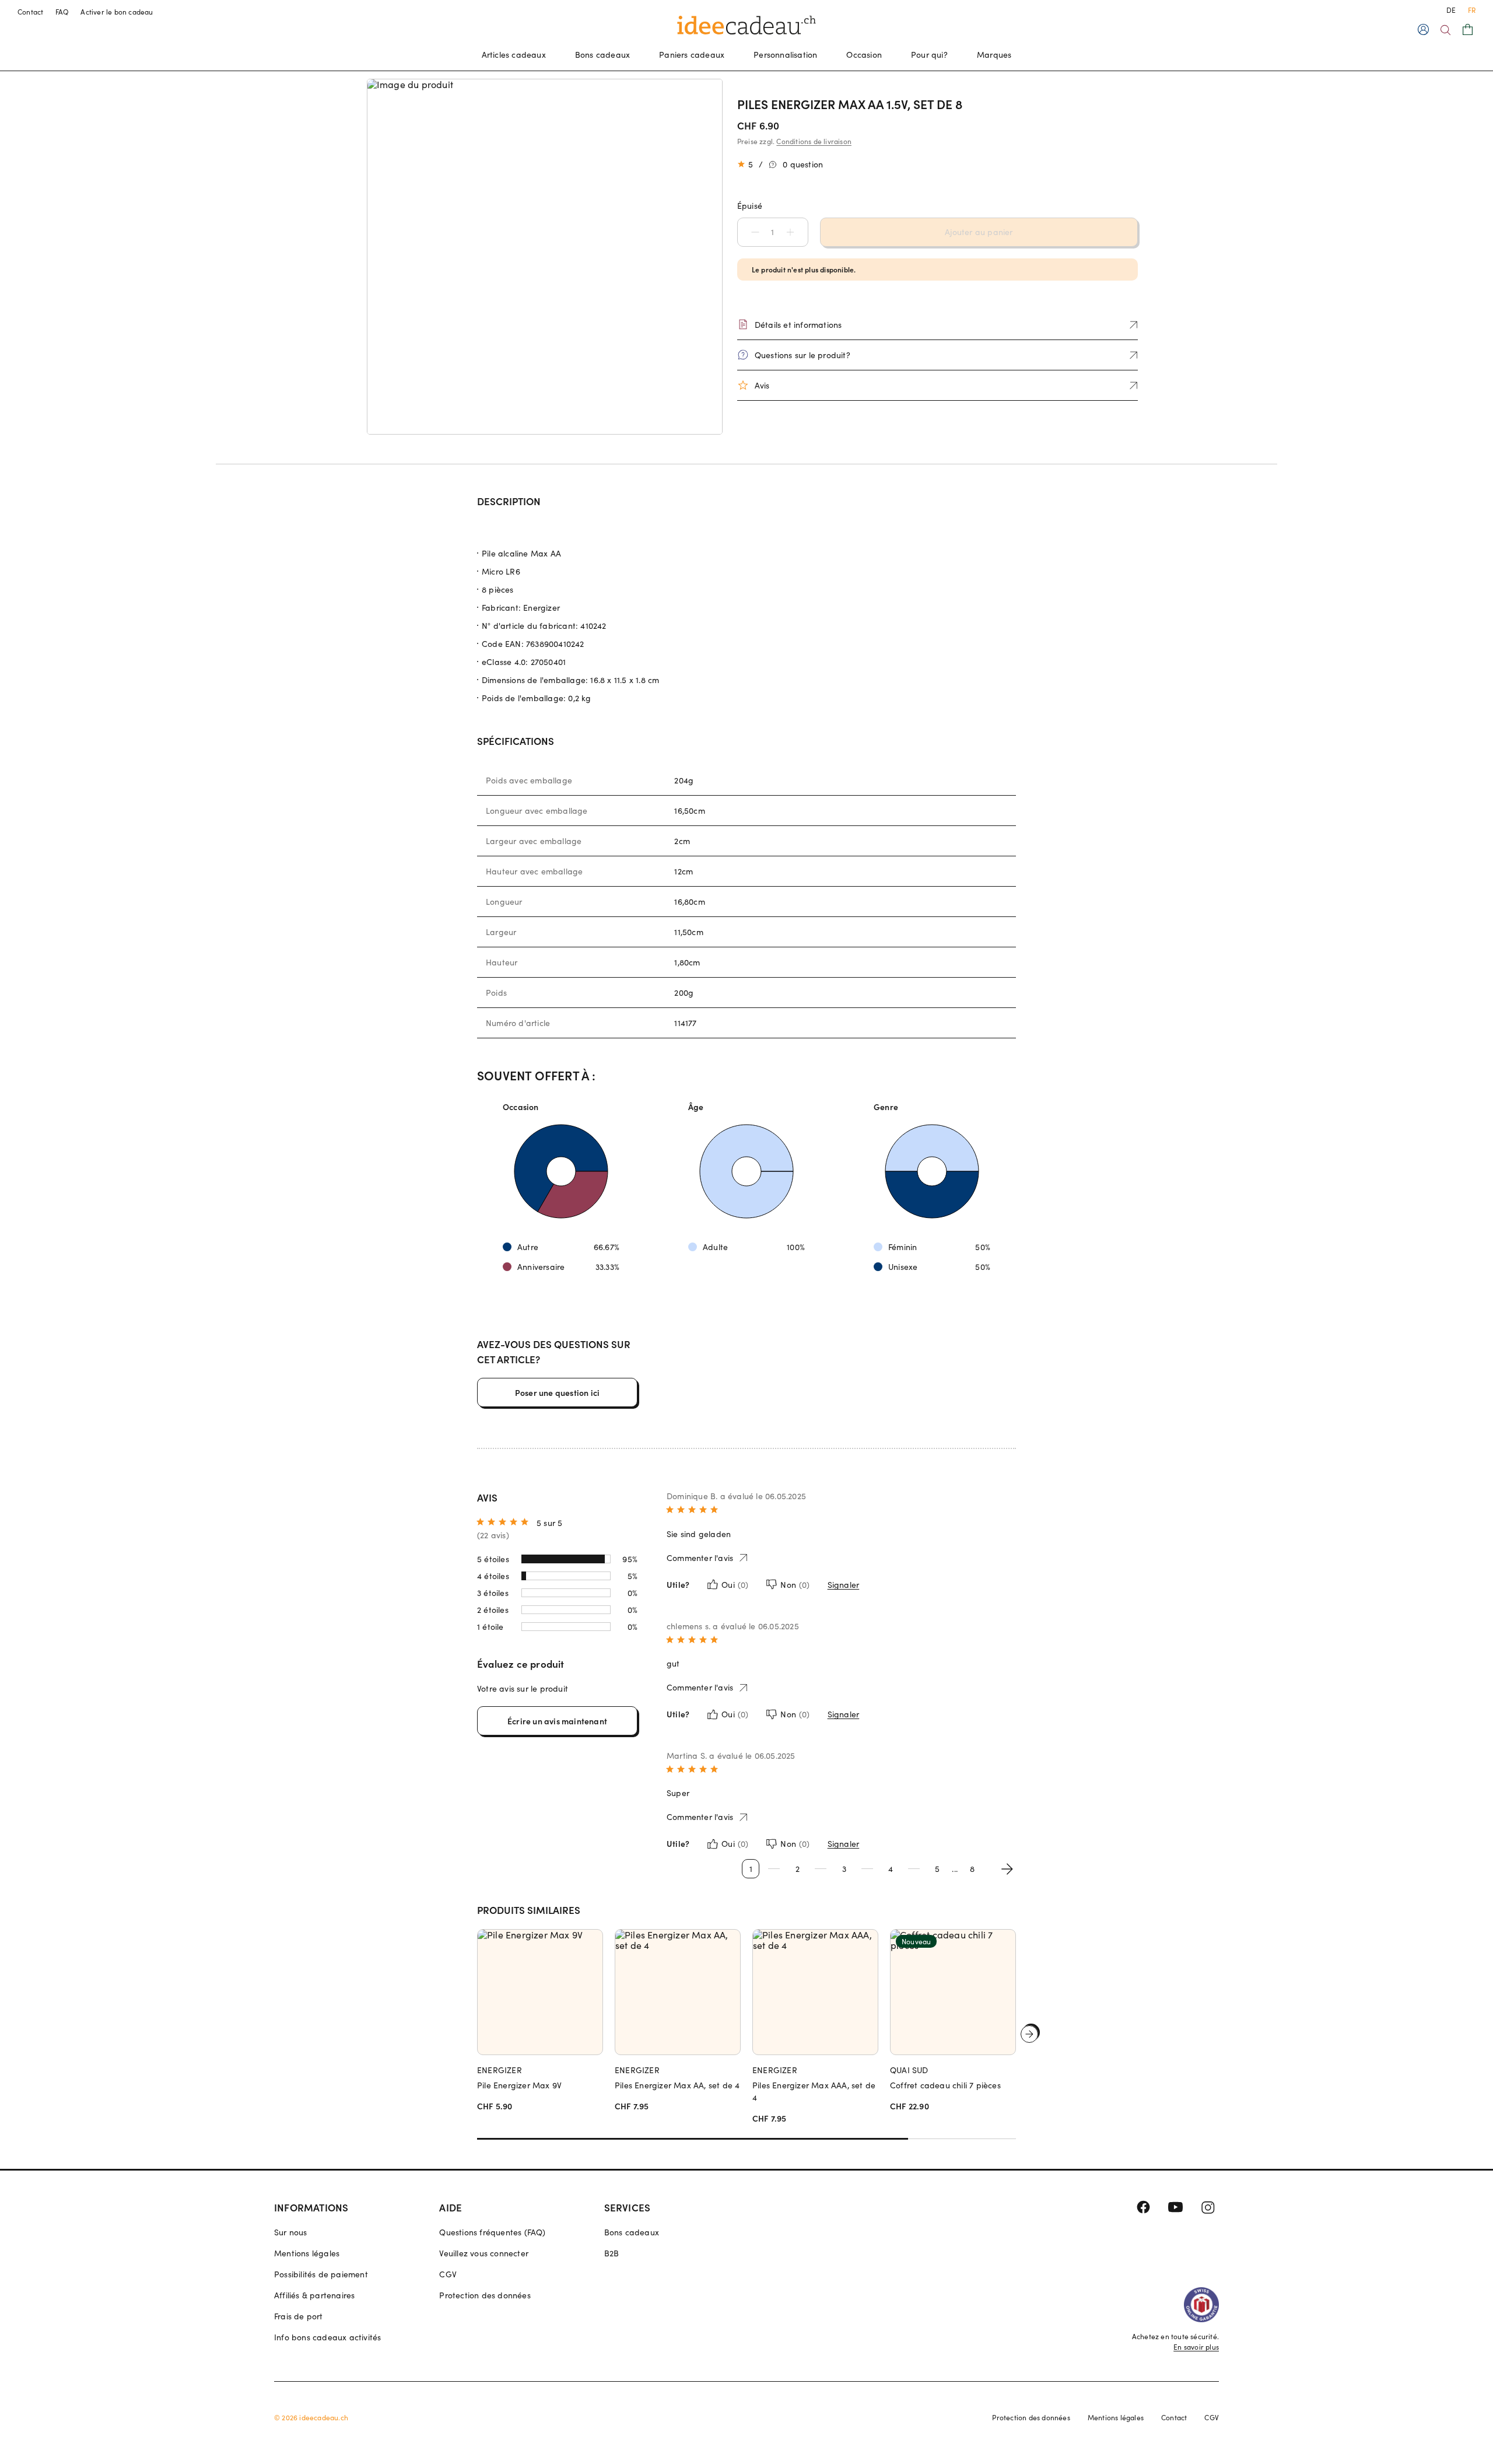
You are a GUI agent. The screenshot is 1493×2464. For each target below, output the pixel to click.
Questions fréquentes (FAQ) (492, 2232)
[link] (545, 257)
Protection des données (485, 2295)
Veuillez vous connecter (484, 2253)
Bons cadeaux (602, 55)
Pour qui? (929, 55)
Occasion (864, 55)
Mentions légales (307, 2253)
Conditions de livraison (814, 141)
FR (1472, 10)
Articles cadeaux (514, 55)
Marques (994, 55)
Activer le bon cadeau (117, 12)
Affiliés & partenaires (314, 2295)
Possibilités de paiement (321, 2274)
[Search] (1445, 30)
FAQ (62, 12)
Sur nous (291, 2232)
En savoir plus (1196, 2347)
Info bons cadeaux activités (327, 2337)
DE (1451, 10)
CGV (448, 2274)
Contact (31, 12)
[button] (749, 232)
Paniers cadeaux (692, 55)
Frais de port (299, 2316)
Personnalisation (785, 55)
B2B (612, 2253)
